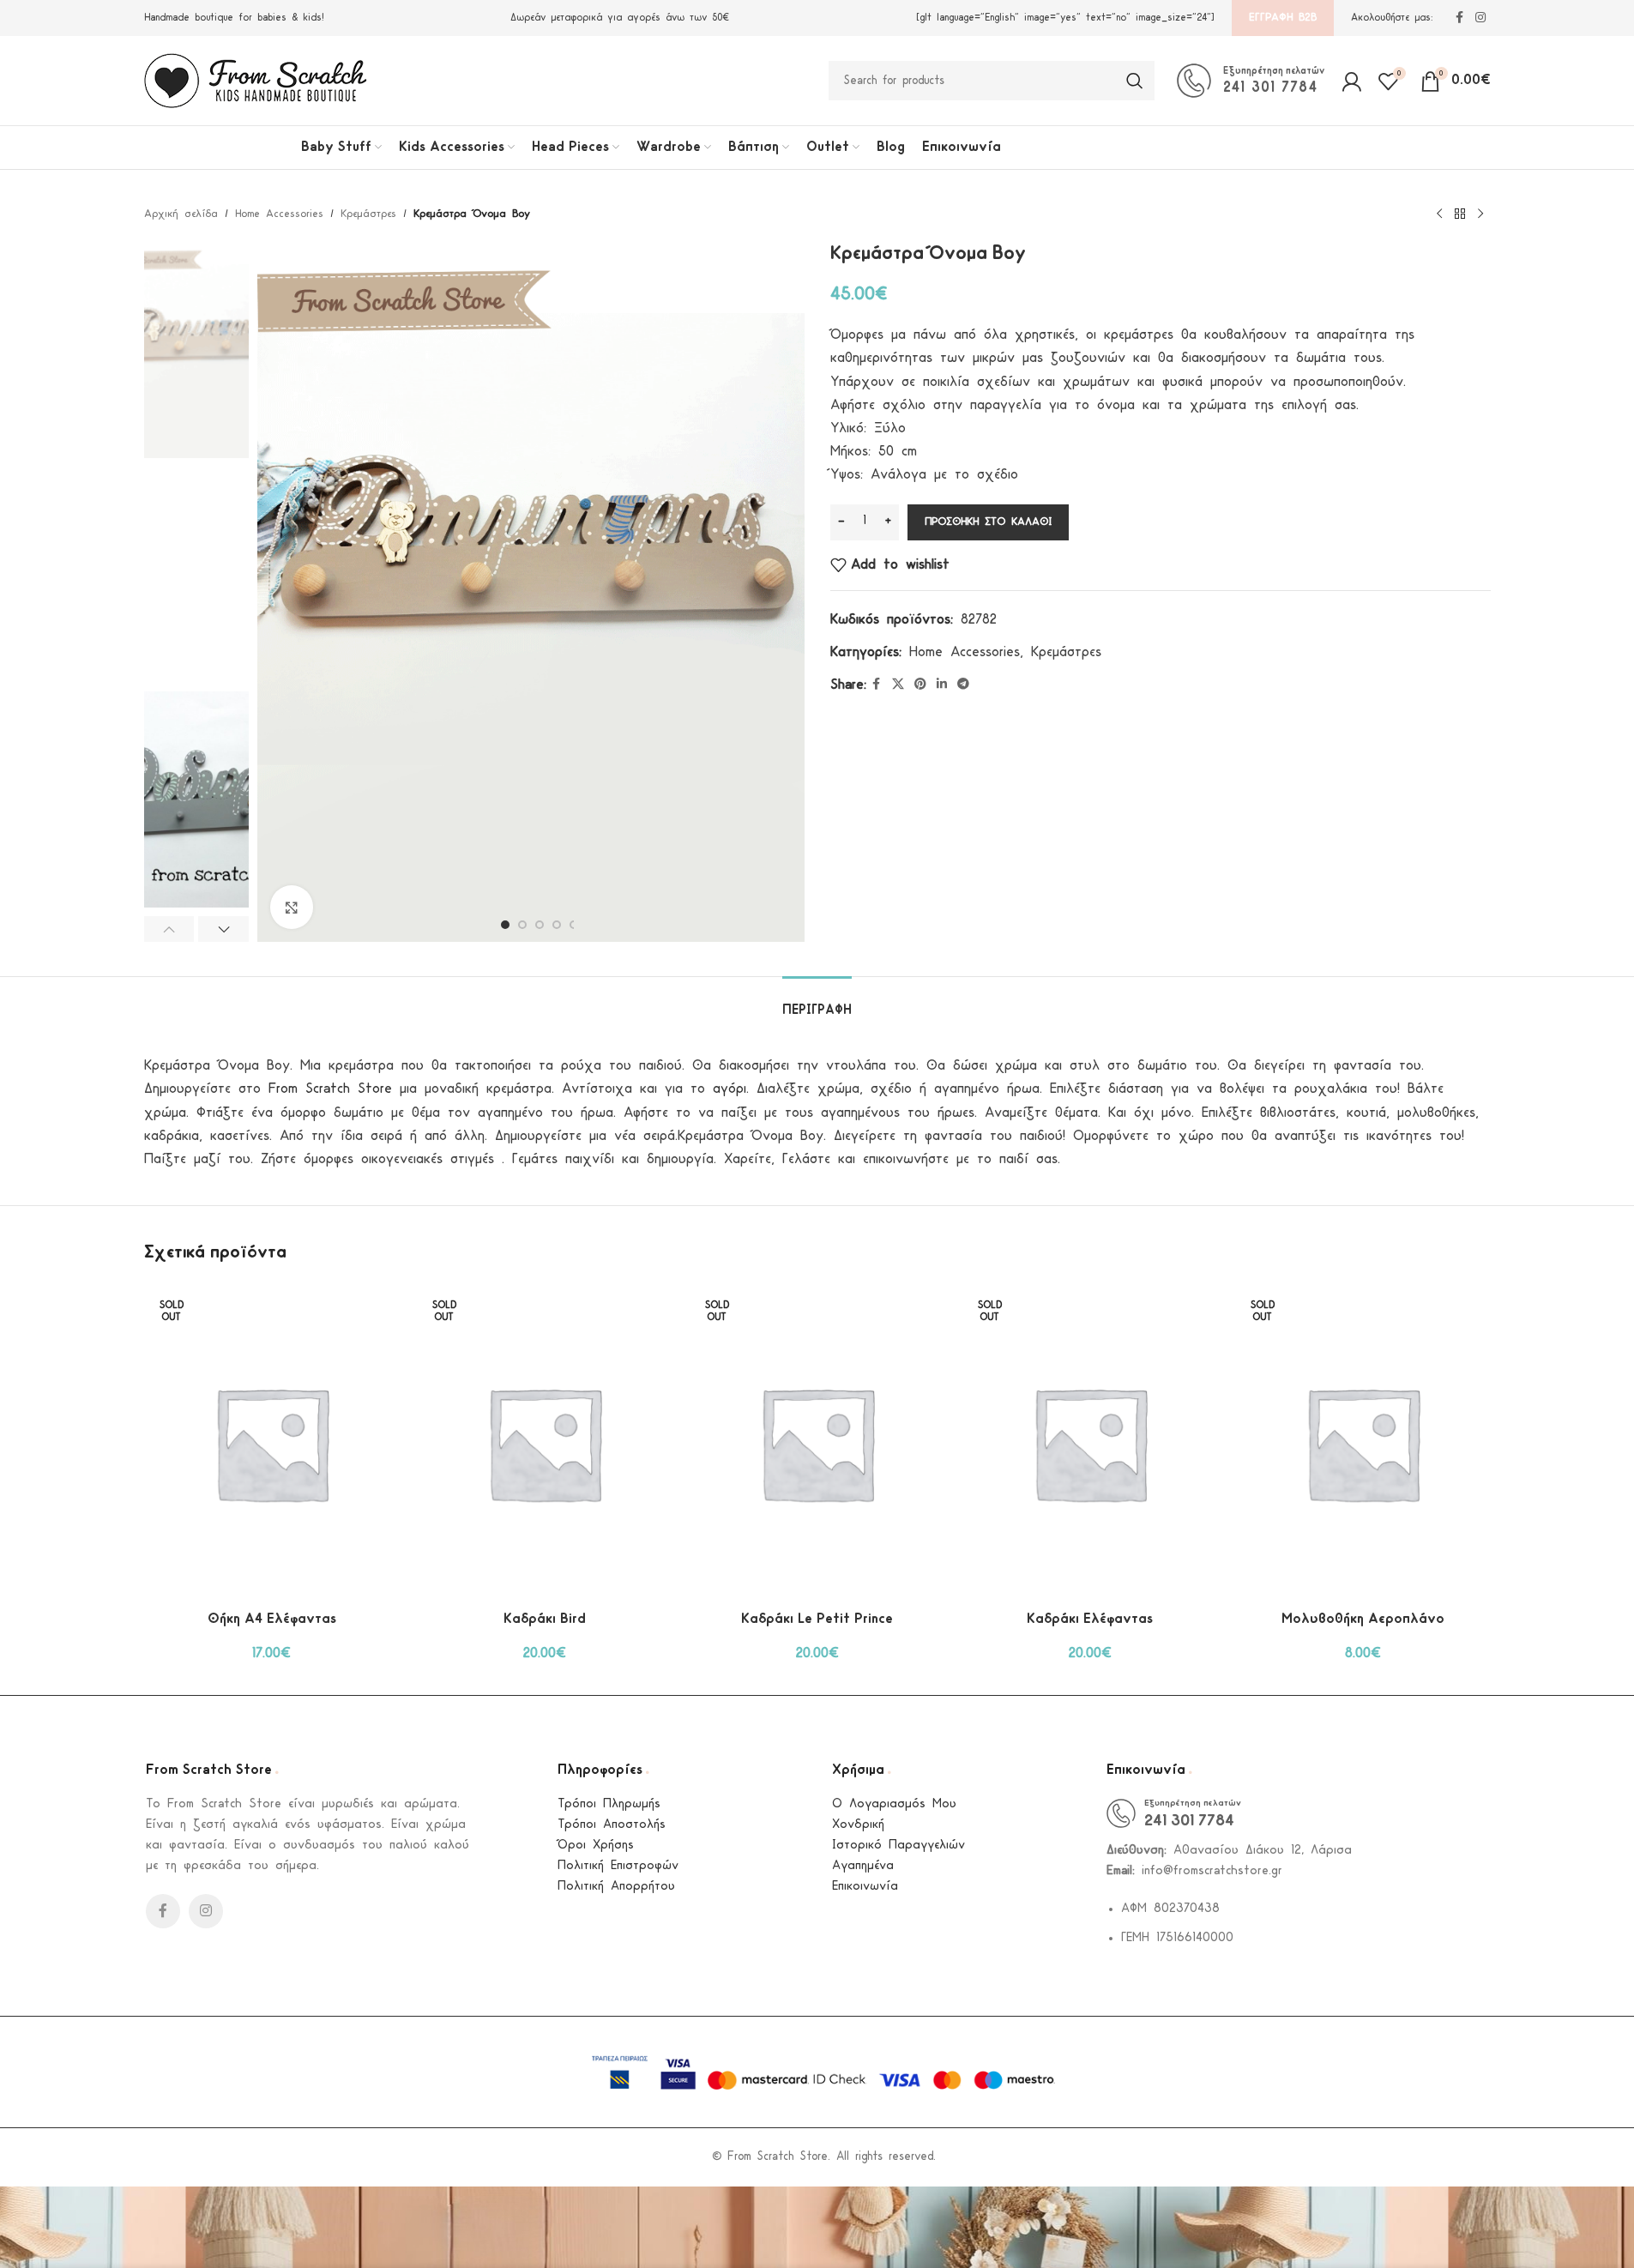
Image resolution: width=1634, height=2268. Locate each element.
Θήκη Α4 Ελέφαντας (272, 1619)
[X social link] (898, 685)
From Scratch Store (330, 1089)
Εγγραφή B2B (1283, 18)
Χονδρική (858, 1825)
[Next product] (1480, 214)
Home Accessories (279, 214)
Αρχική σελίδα (181, 214)
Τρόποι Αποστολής (612, 1825)
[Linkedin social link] (942, 685)
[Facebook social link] (1460, 18)
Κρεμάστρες (368, 214)
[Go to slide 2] (522, 925)
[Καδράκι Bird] (545, 1443)
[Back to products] (1460, 214)
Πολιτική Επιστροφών (618, 1866)
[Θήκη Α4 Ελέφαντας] (272, 1443)
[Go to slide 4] (557, 925)
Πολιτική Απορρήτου (616, 1887)
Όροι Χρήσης (596, 1846)
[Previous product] (1439, 214)
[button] (169, 929)
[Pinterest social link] (920, 685)
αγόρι (730, 1089)
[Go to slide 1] (505, 925)
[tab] (817, 1002)
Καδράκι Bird (545, 1619)
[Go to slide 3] (540, 925)
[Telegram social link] (963, 685)
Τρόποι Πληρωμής (609, 1804)
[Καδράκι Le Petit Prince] (817, 1443)
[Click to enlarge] (292, 907)
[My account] (1351, 81)
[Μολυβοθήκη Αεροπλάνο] (1363, 1443)
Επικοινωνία (865, 1887)
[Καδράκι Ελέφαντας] (1090, 1443)
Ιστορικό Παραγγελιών (898, 1846)
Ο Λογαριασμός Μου (894, 1804)
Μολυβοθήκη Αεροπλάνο (1363, 1619)
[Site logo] (256, 80)
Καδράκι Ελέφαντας (1090, 1619)
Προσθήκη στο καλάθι (988, 522)
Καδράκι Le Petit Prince (817, 1619)
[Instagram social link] (1480, 18)
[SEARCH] (1135, 81)
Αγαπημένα (863, 1866)
